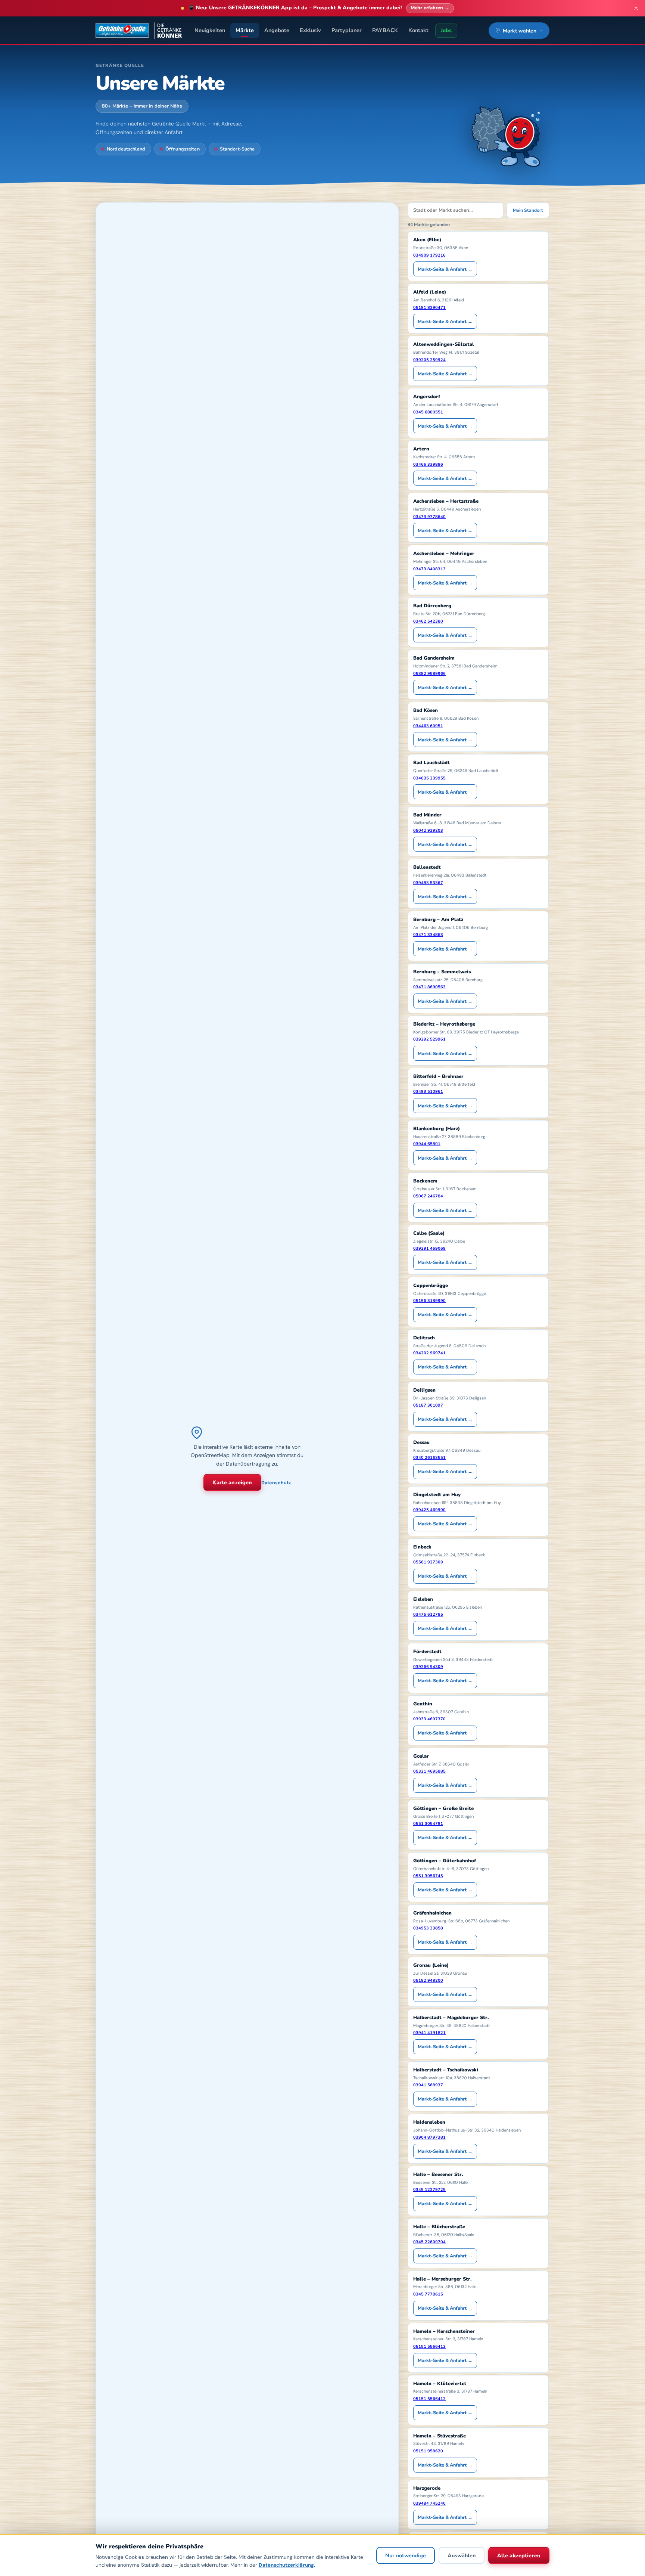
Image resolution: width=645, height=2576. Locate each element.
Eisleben (423, 1599)
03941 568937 (428, 2085)
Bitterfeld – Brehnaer (438, 1076)
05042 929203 (428, 830)
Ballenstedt (427, 867)
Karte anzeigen (232, 1482)
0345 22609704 (429, 2242)
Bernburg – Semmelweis (442, 972)
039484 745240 (429, 2503)
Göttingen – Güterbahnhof (445, 1861)
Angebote (277, 30)
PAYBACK (385, 30)
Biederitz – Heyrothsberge (444, 1024)
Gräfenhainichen (432, 1913)
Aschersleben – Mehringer (444, 554)
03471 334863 (428, 935)
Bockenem (425, 1181)
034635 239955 (429, 778)
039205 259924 (429, 360)
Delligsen (424, 1390)
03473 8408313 (429, 569)
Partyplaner (347, 30)
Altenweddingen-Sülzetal (444, 344)
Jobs (446, 30)
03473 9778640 (429, 517)
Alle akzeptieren (519, 2556)
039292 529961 (429, 1039)
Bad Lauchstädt (431, 763)
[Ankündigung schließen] (636, 8)
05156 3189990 (429, 1301)
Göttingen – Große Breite (443, 1808)
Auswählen (462, 2556)
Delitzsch (424, 1338)
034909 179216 (429, 255)
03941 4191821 (429, 2033)
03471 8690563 (429, 987)
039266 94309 (428, 1667)
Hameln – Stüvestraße (440, 2436)
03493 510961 (428, 1092)
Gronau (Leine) (431, 1965)
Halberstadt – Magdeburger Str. (451, 2018)
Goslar (421, 1756)
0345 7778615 (428, 2294)
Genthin (423, 1704)
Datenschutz (276, 1483)
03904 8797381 (429, 2137)
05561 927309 (428, 1562)
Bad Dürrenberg (432, 606)
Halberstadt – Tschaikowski (446, 2070)
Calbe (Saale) (429, 1233)
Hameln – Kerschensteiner (444, 2331)
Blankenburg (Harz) (437, 1129)
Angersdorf (427, 397)
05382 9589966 (429, 674)
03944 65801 (427, 1144)
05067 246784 (428, 1196)
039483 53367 (428, 883)
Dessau (421, 1442)
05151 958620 (428, 2451)
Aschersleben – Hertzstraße (446, 501)
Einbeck (422, 1547)
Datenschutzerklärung (286, 2565)
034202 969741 (429, 1353)
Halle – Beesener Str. (438, 2174)
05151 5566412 (429, 2346)
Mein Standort (528, 210)
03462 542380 (428, 621)
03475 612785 (428, 1614)
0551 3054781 (428, 1824)
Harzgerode (427, 2488)
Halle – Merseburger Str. (443, 2279)
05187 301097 (428, 1405)
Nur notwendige (406, 2556)
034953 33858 (428, 1928)
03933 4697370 (429, 1719)
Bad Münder (427, 815)
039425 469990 (429, 1510)
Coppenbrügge (431, 1286)
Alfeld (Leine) (430, 292)
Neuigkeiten (210, 30)
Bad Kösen (426, 710)
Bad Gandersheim (434, 658)
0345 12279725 (429, 2190)
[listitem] (478, 256)
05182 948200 (428, 1980)
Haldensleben (429, 2122)
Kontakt (418, 30)
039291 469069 (429, 1248)
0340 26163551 (429, 1458)
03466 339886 (428, 464)
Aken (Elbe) (427, 240)
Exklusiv (310, 30)
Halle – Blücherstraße (439, 2227)
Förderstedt (427, 1652)
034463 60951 (428, 726)
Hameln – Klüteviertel (440, 2384)
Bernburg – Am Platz (438, 920)
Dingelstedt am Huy (437, 1495)
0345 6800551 (428, 412)
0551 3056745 (428, 1876)
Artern (421, 449)
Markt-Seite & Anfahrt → (445, 269)
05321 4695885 (429, 1771)
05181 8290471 (429, 308)
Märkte (245, 30)
